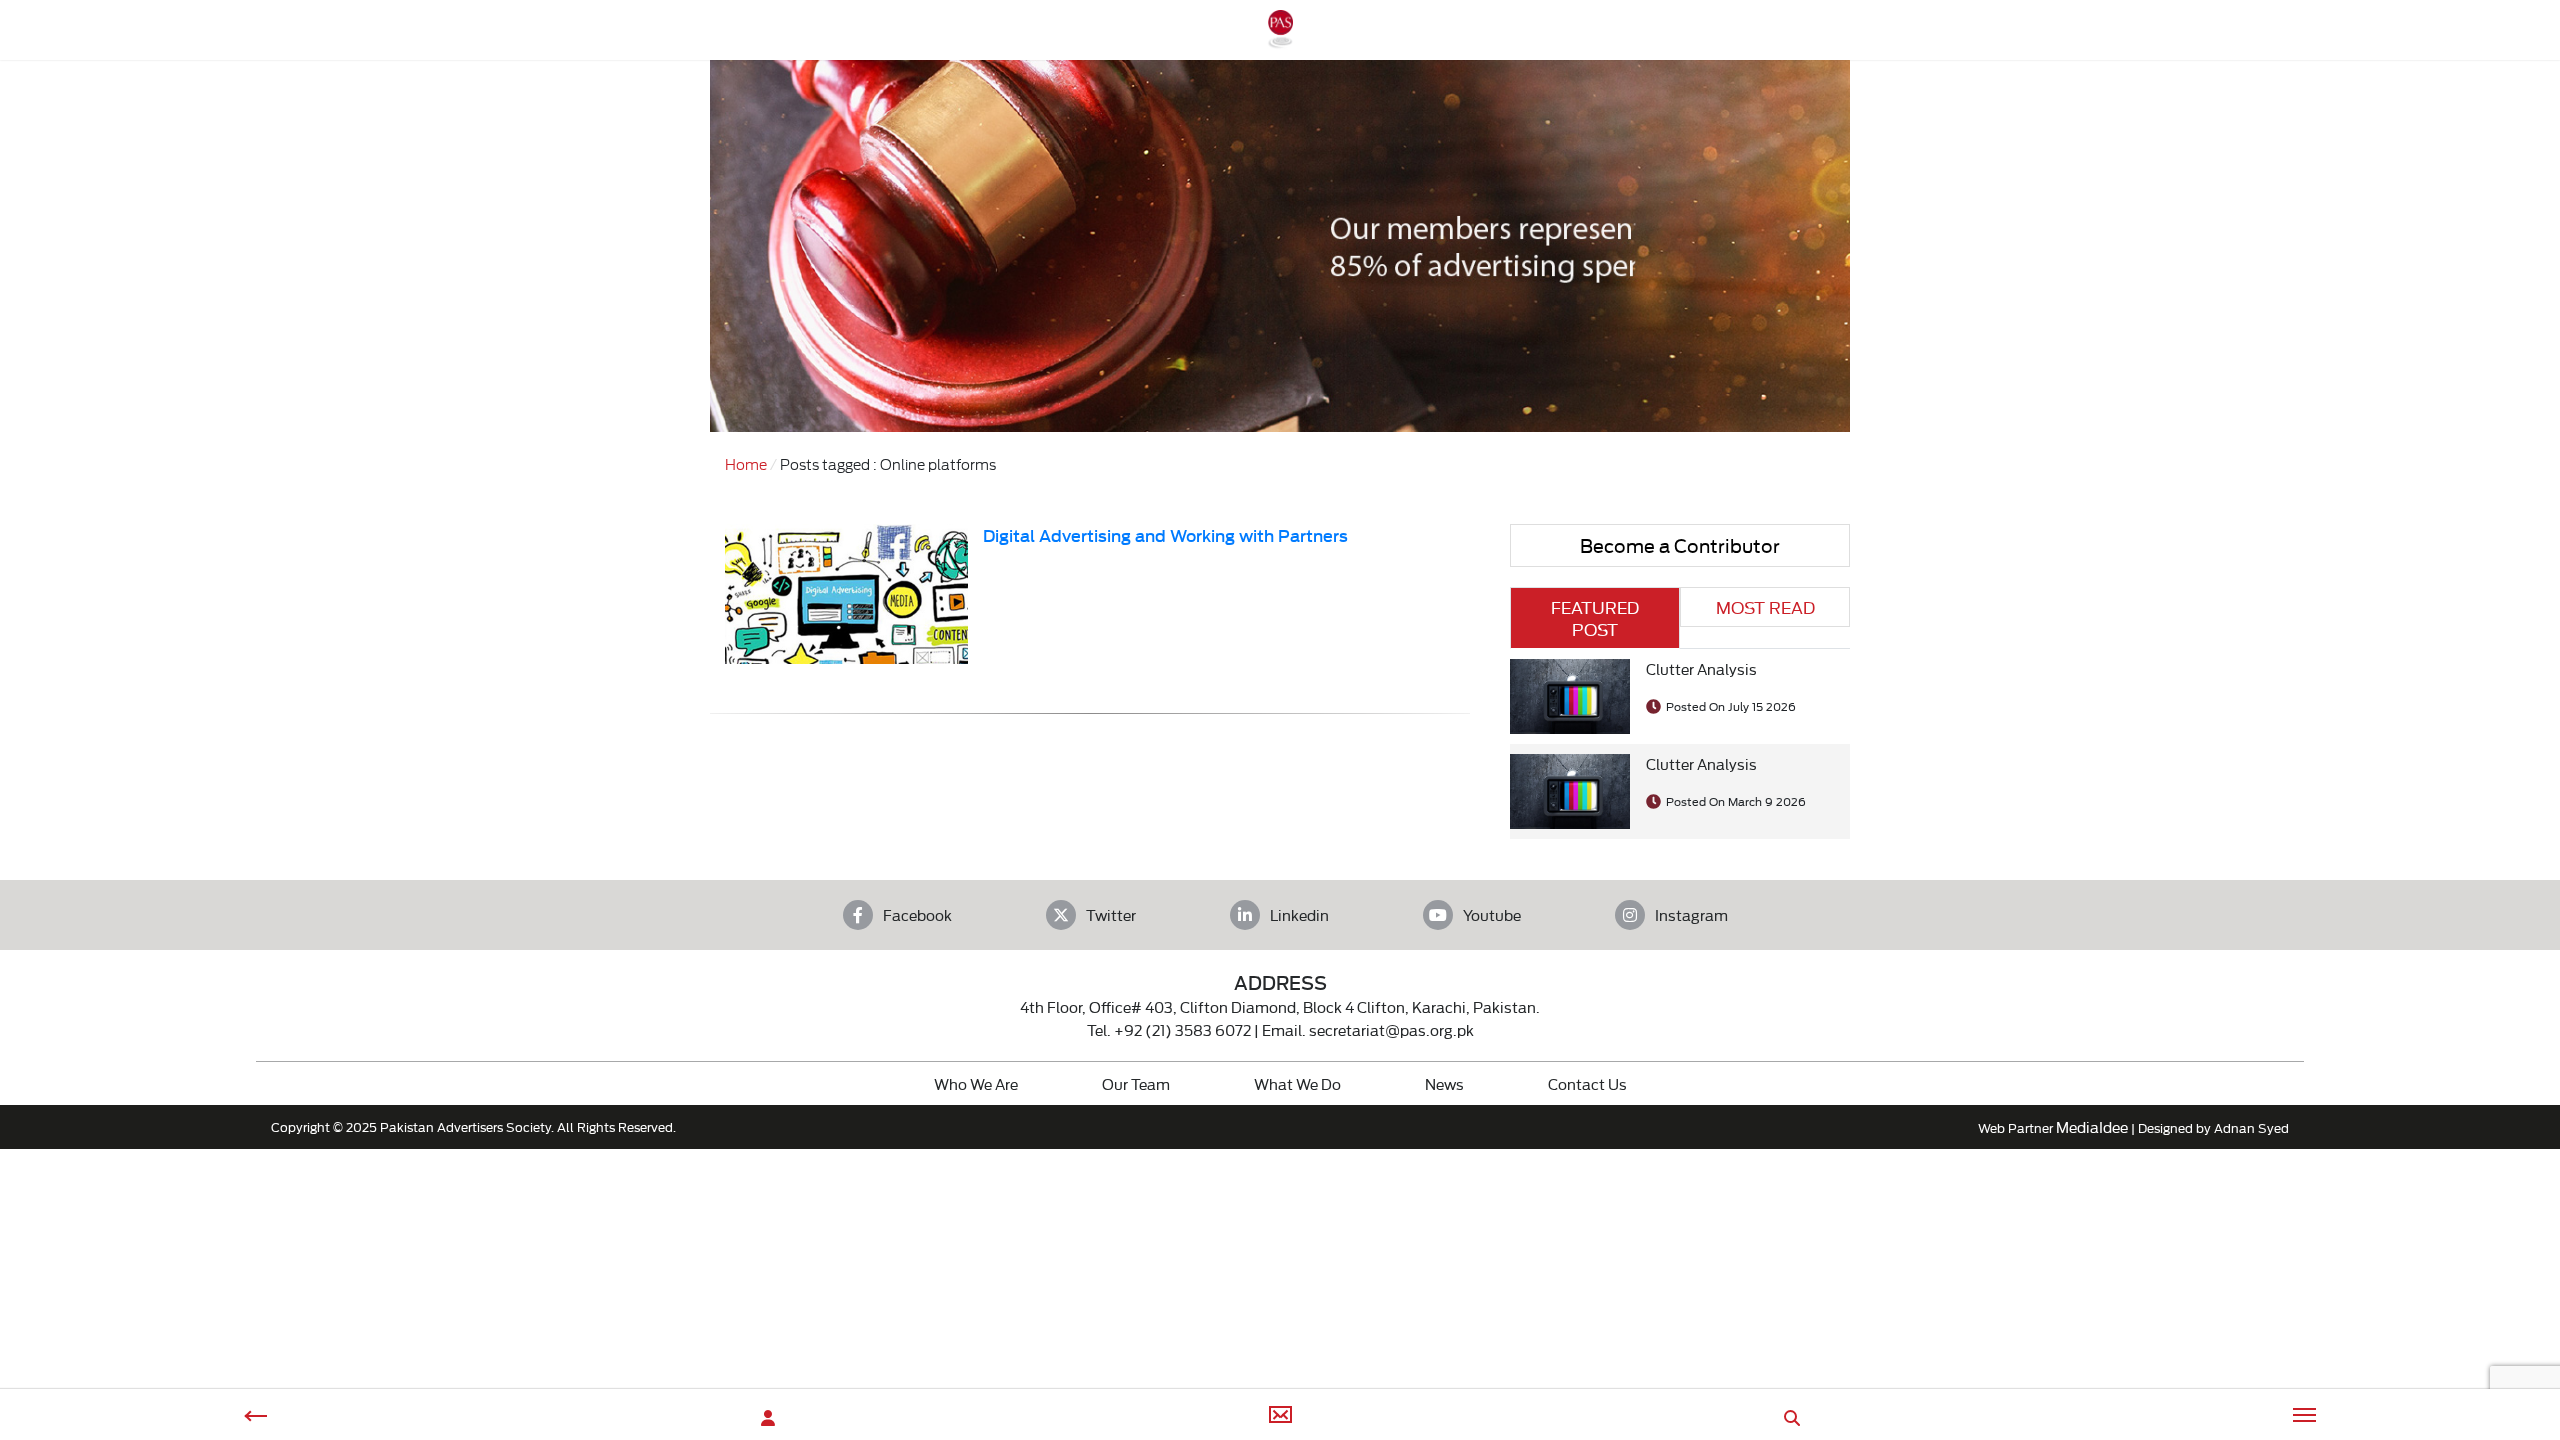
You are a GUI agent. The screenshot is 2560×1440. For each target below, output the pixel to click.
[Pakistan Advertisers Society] (1280, 38)
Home (746, 463)
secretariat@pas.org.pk (1391, 1029)
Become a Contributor (1680, 544)
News (1444, 1083)
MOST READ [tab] (1765, 606)
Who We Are (976, 1083)
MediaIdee (2092, 1126)
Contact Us (1587, 1083)
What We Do (1297, 1083)
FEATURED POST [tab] (1595, 617)
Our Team (1136, 1083)
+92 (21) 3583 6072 (1182, 1029)
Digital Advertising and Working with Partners (1165, 534)
